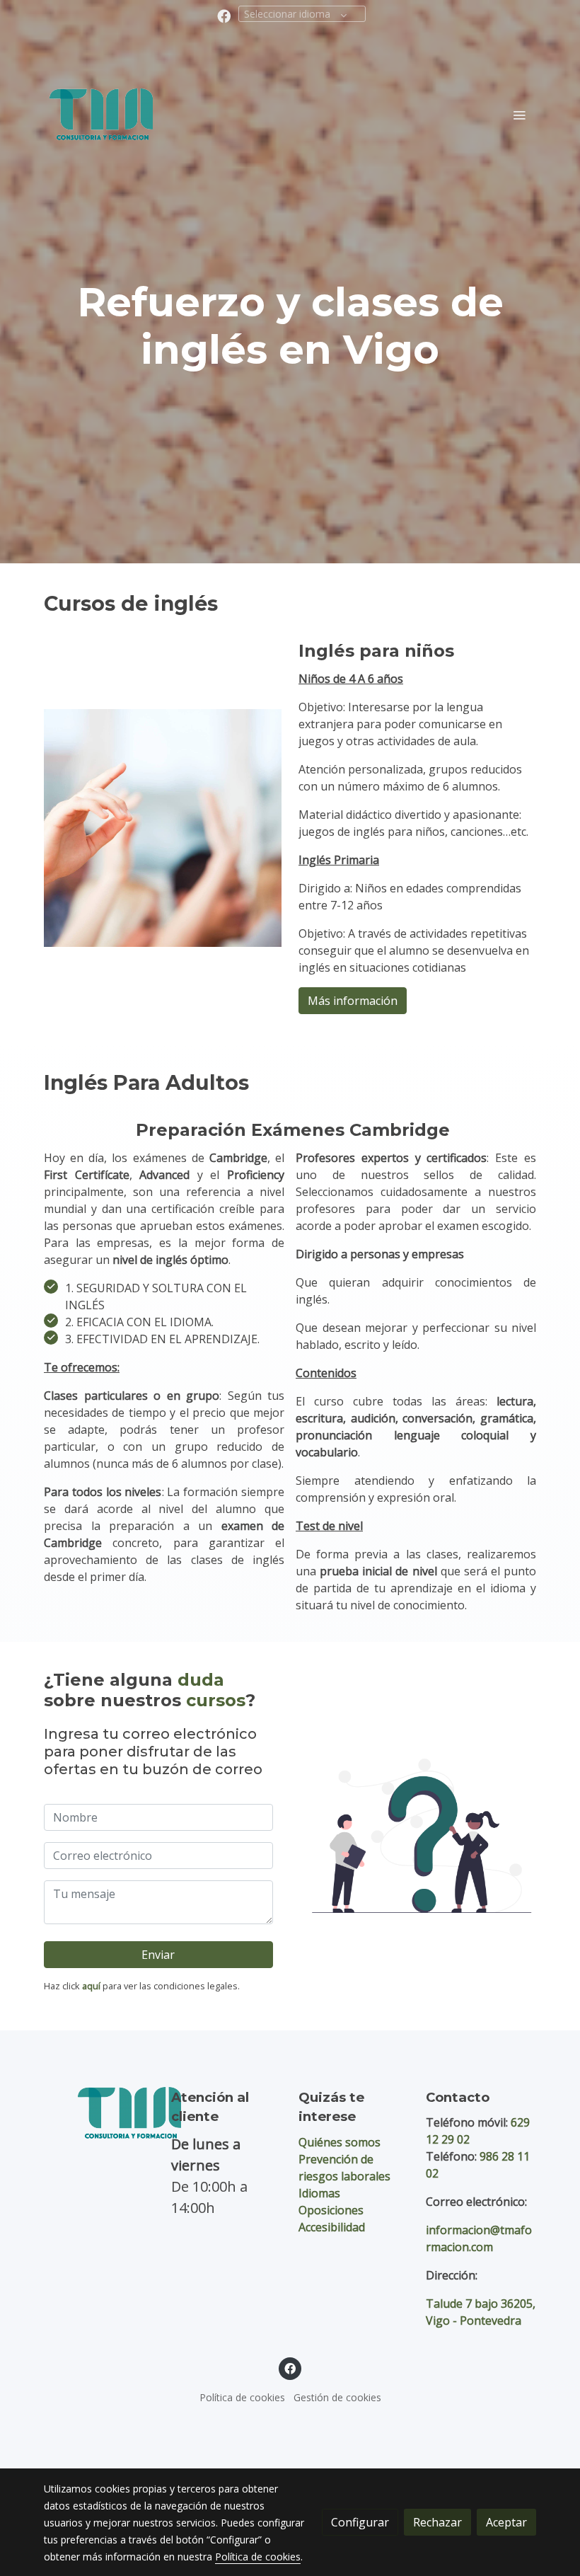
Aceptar (506, 2522)
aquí (91, 1986)
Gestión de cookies (337, 2397)
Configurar (360, 2522)
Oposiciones (331, 2210)
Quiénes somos (340, 2142)
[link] (101, 114)
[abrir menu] (519, 115)
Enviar (158, 1955)
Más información (353, 1001)
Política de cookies (242, 2397)
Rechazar (437, 2522)
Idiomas (319, 2193)
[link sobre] (99, 2113)
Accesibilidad (332, 2227)
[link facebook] (224, 15)
